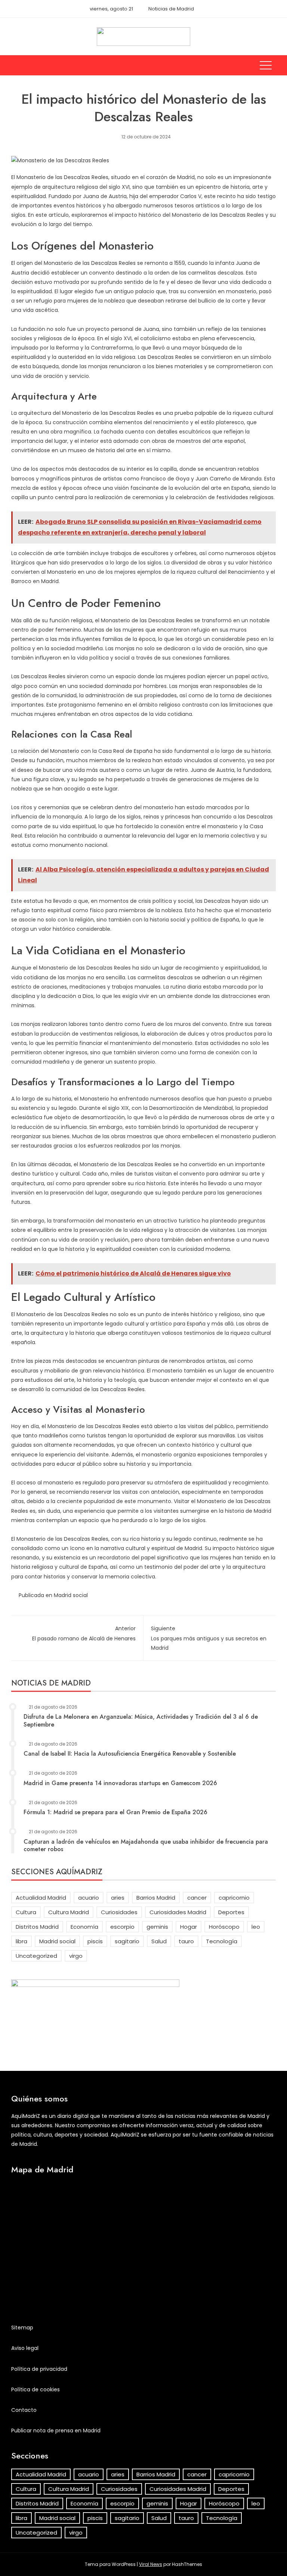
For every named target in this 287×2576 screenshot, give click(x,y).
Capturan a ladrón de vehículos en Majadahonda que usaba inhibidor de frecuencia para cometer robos (146, 1846)
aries (118, 1898)
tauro (186, 1941)
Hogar (189, 1927)
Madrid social (71, 1595)
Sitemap (22, 2328)
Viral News (151, 2564)
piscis (95, 1941)
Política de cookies (36, 2389)
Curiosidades (119, 1912)
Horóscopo (224, 1927)
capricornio (234, 1898)
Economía (84, 1927)
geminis (157, 1927)
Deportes (231, 1912)
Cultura (26, 1912)
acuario (89, 1898)
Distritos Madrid (37, 1927)
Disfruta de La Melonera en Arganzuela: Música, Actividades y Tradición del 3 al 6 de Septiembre (141, 1721)
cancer (197, 1898)
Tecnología (222, 1941)
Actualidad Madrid (41, 1898)
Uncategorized (36, 1956)
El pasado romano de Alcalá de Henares (84, 1633)
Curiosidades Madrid (178, 1912)
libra (21, 1941)
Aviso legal (25, 2348)
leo (256, 1927)
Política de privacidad (39, 2369)
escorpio (122, 1927)
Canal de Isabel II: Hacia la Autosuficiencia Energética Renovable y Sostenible (130, 1754)
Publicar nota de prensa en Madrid (56, 2431)
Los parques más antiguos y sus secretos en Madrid (209, 1638)
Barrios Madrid (156, 1898)
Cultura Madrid (69, 1912)
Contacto (24, 2410)
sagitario (127, 1941)
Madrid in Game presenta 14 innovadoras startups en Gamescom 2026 (120, 1783)
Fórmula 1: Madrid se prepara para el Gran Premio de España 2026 (115, 1812)
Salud (159, 1941)
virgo (76, 1956)
